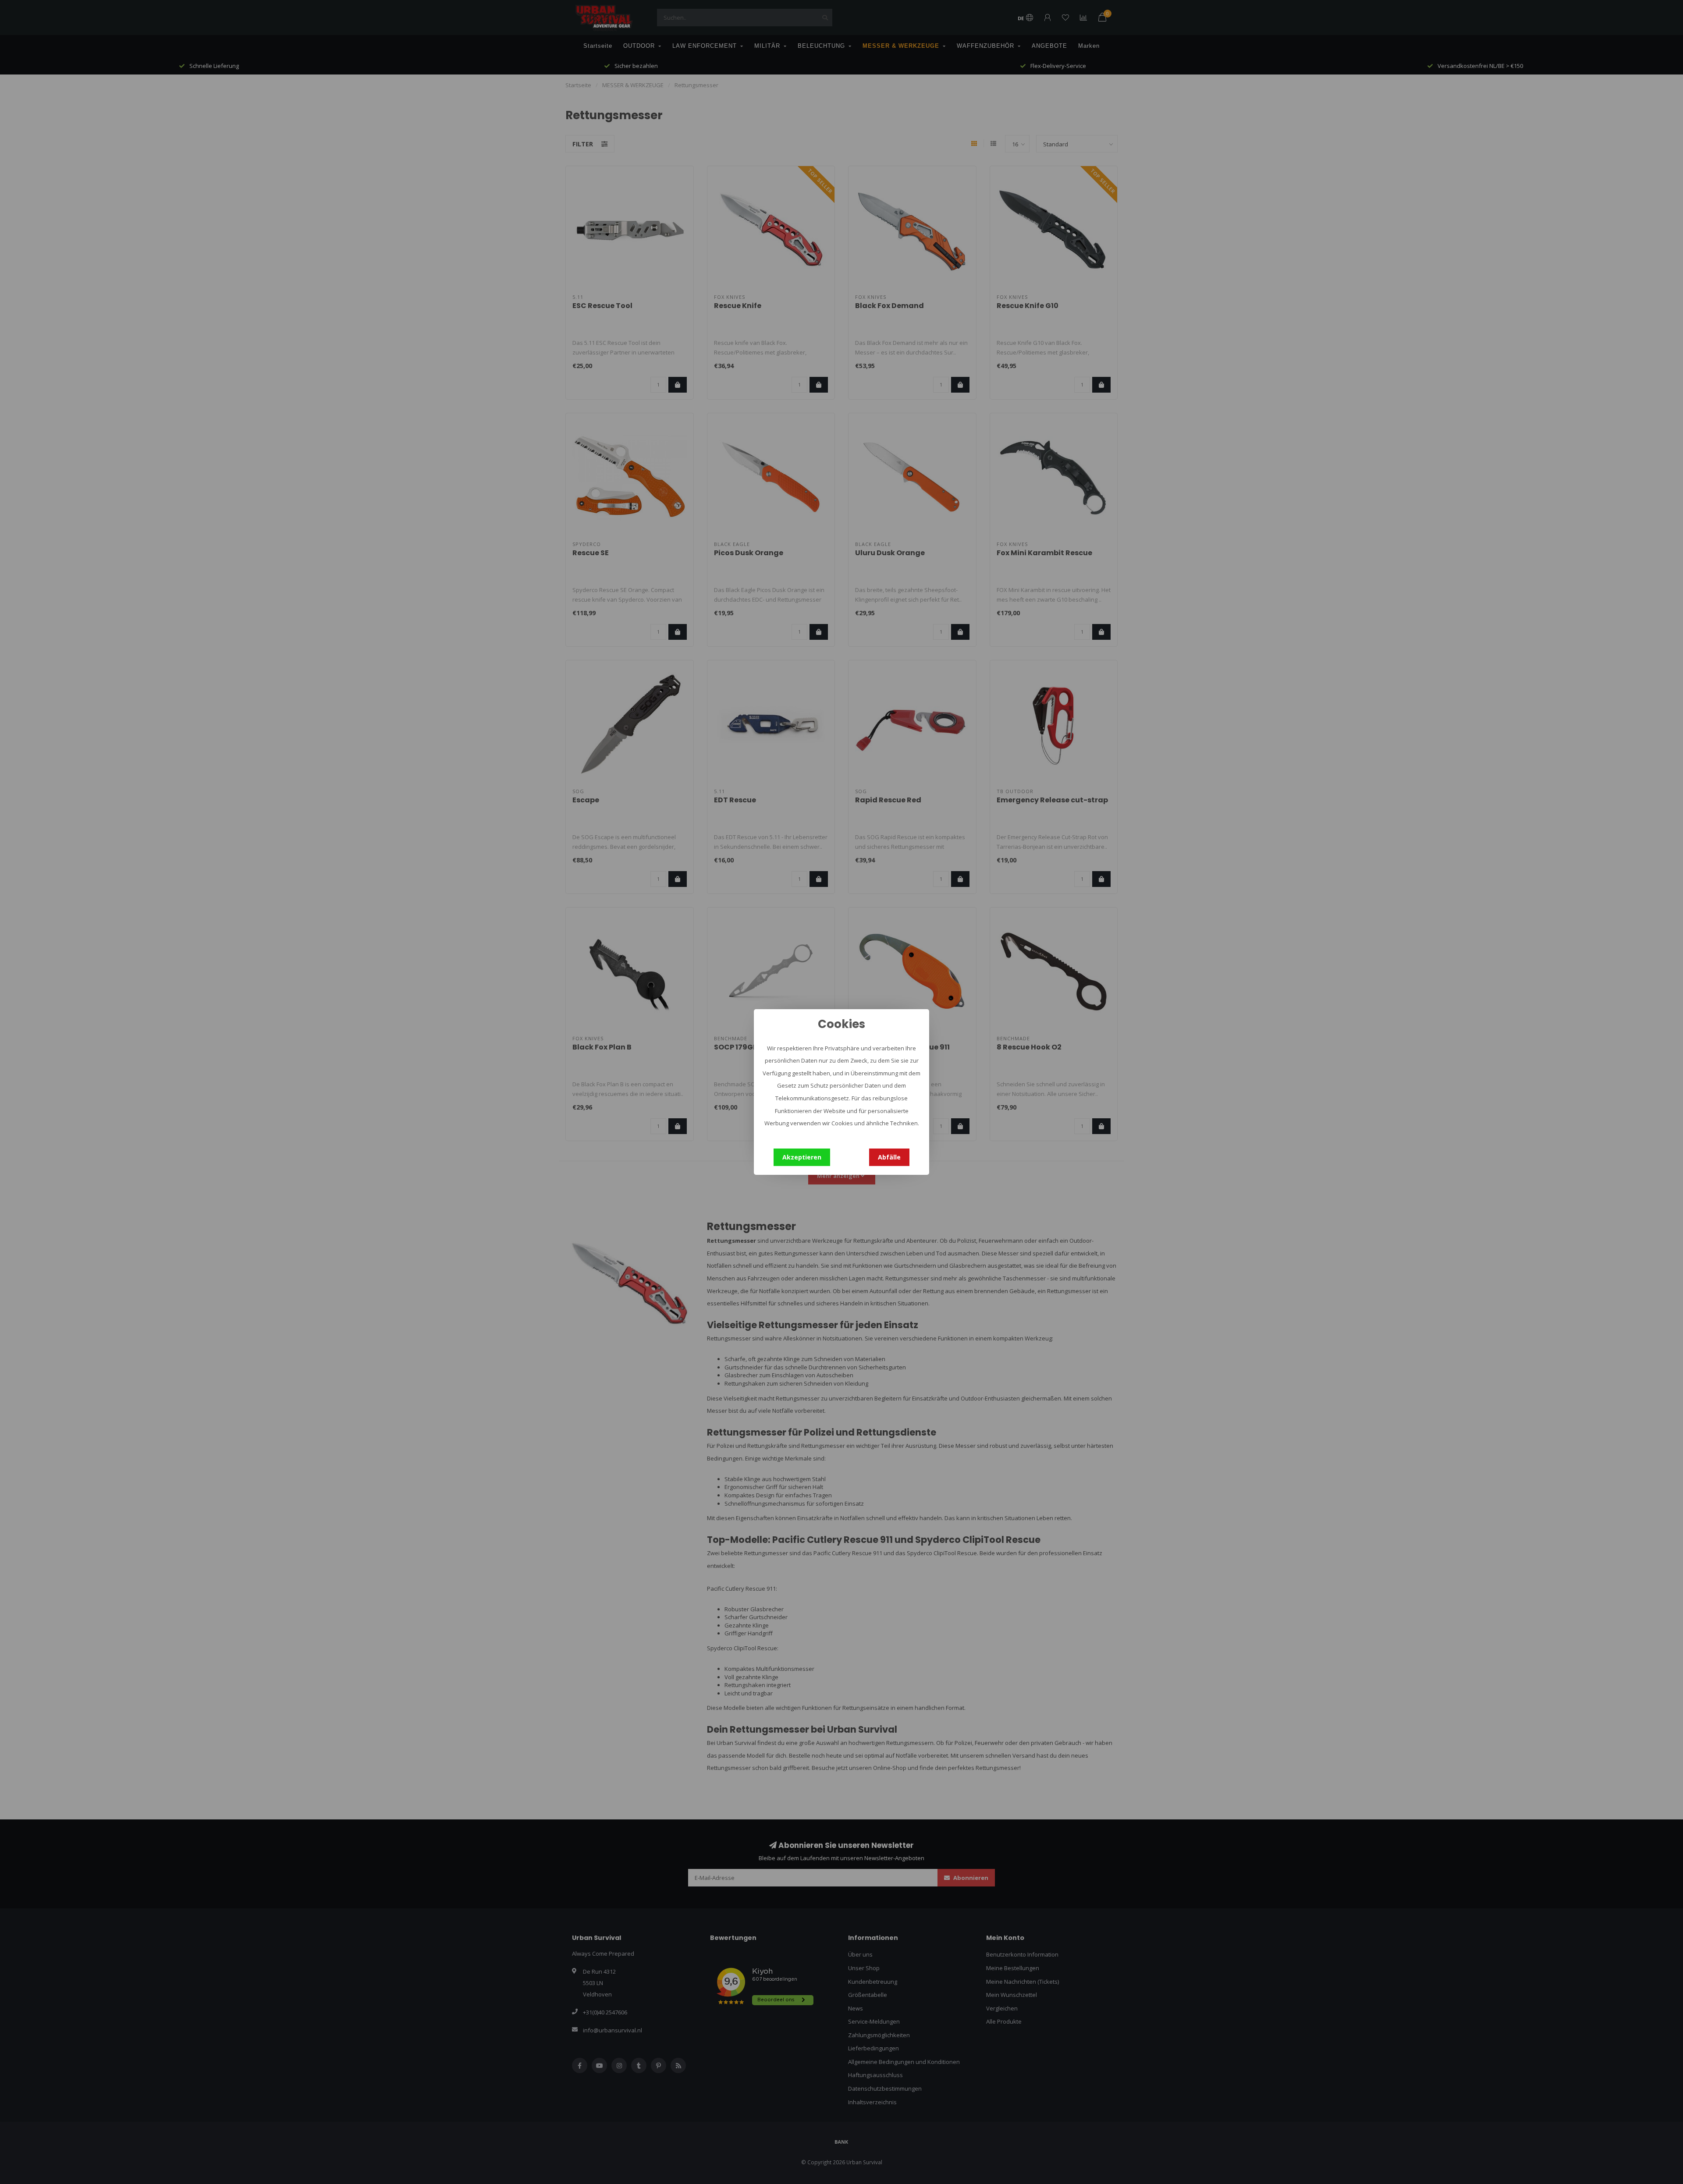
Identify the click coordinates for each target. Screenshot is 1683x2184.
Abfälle (889, 1157)
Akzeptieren (802, 1157)
